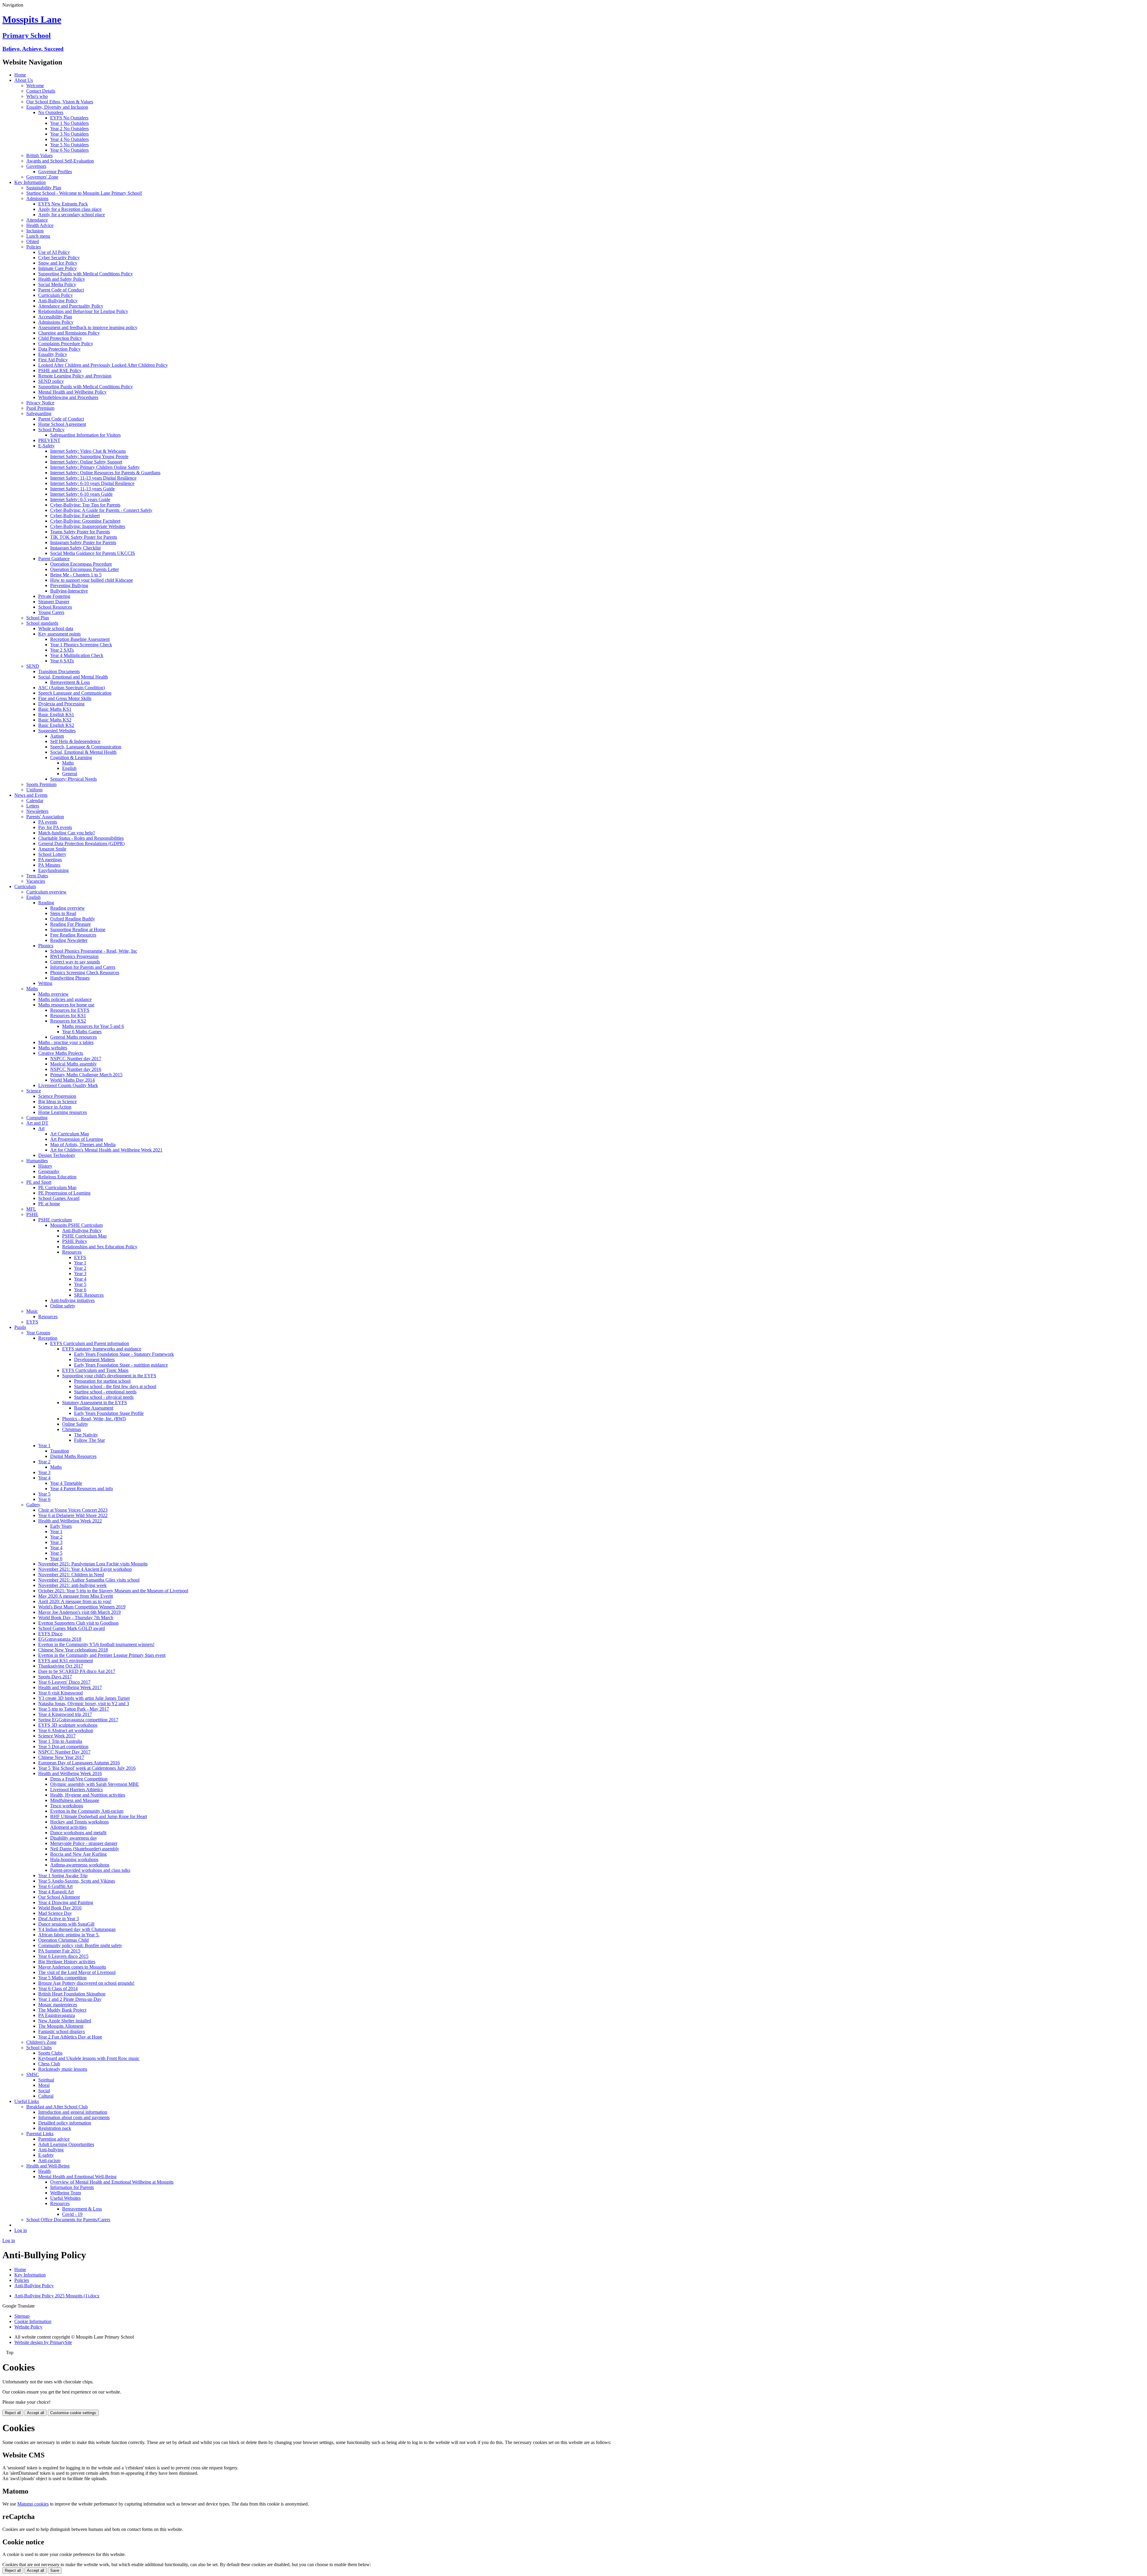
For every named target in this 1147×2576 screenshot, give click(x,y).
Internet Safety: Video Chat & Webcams (88, 451)
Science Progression (57, 1096)
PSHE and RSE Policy (60, 370)
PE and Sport (39, 1182)
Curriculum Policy (56, 295)
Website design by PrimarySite (43, 2342)
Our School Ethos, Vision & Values (60, 102)
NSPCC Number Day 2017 (64, 1752)
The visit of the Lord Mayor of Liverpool (77, 1972)
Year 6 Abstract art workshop (66, 1730)
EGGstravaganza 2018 (60, 1639)
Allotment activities (68, 1827)
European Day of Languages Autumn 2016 (79, 1763)
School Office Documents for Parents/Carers (68, 2220)
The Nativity (86, 1435)
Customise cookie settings (73, 2413)
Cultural (46, 2096)
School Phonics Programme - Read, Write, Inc (94, 951)
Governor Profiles (55, 172)
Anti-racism (49, 2160)
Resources (72, 1252)
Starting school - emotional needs (105, 1392)
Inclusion (35, 231)
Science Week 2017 (57, 1736)
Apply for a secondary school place (72, 215)
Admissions (37, 198)
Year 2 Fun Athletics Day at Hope (70, 2037)
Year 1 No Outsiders (69, 123)
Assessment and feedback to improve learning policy (88, 327)
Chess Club (49, 2064)
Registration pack (55, 2128)
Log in (21, 2230)
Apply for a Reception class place (70, 209)
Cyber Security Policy (59, 258)
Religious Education (57, 1177)
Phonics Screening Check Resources (85, 972)
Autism (57, 736)
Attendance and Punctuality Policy (71, 306)
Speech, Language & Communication (86, 747)
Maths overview (53, 994)
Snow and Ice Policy (58, 263)
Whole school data (56, 628)
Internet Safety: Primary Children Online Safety (95, 467)
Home (20, 75)
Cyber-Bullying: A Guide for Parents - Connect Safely (101, 510)
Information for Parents (72, 2187)
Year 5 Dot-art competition (63, 1747)
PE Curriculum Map (57, 1188)
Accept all (36, 2413)
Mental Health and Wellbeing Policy (72, 392)
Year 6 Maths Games (82, 1032)
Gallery (33, 1505)
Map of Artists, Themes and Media (83, 1145)
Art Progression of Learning (77, 1139)
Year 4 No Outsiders (69, 139)
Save (55, 2570)
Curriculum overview (46, 892)
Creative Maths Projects (61, 1053)
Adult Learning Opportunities (66, 2144)
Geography (49, 1171)
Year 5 (80, 1284)
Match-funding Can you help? (67, 833)
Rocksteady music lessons (63, 2069)
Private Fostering (54, 596)
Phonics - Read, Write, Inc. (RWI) (94, 1419)
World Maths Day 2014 (72, 1080)
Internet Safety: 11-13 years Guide (82, 489)
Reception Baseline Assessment (80, 639)
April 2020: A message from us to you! (75, 1601)
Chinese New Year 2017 (61, 1757)
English (69, 768)
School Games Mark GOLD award (72, 1628)
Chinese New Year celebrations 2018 (73, 1650)
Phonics (46, 946)
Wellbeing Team (66, 2193)
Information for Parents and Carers (83, 967)
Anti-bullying (51, 2150)
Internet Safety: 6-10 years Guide (81, 494)
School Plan (38, 618)
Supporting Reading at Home (78, 929)
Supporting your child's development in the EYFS (109, 1376)
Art (41, 1128)
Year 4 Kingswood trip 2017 (65, 1714)
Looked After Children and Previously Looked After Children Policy (103, 365)
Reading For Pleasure (70, 924)
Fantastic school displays (62, 2031)
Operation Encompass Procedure (81, 564)
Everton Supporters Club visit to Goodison (78, 1623)
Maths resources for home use (66, 1005)
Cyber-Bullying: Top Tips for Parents (85, 505)
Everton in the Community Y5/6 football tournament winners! (96, 1644)
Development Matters (94, 1360)
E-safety (46, 2155)
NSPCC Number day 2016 (76, 1069)
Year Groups (38, 1333)
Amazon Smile (52, 849)
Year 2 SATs (62, 650)
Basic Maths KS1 (55, 709)
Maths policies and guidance (65, 999)
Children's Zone (41, 2042)
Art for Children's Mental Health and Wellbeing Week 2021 (106, 1150)
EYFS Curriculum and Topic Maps (95, 1370)
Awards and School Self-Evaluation (60, 161)
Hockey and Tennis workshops (79, 1822)
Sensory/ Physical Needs (73, 779)
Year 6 (80, 1290)
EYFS (80, 1257)
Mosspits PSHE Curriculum (76, 1225)
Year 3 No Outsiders (69, 134)
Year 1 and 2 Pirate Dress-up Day (70, 1999)
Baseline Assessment (94, 1408)
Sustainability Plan (44, 188)
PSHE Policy (75, 1241)
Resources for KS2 (68, 1021)
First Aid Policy (53, 360)
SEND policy (51, 381)
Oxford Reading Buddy (73, 919)
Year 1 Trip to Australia (60, 1741)
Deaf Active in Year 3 (59, 1919)
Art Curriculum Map (70, 1134)
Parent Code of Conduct (61, 290)
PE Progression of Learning (64, 1193)
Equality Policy (53, 354)
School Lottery (52, 854)
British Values (39, 155)
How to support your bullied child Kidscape (92, 580)
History (45, 1166)
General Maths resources (73, 1037)
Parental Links (40, 2134)
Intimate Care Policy (57, 268)
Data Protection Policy (59, 349)
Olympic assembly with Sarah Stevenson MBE (95, 1784)
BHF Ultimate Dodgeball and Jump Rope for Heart (99, 1816)
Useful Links (27, 2101)
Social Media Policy (57, 284)
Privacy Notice (40, 403)
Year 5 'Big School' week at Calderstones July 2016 (87, 1768)
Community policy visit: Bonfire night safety (80, 1945)
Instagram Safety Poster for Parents (83, 542)
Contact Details (41, 91)
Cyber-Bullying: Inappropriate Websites (88, 526)
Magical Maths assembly (73, 1064)
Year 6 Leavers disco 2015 (63, 1956)
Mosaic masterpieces (58, 2005)
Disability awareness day (74, 1838)
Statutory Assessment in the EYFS (95, 1403)
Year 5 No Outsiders (69, 145)
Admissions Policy (56, 322)
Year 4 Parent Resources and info (82, 1489)
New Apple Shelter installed (65, 2021)
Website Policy (28, 2327)
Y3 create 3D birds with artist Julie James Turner (84, 1698)
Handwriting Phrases (70, 978)
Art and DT (37, 1123)
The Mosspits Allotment (61, 2026)
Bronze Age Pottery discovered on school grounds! (86, 1983)
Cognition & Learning (71, 757)
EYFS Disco (50, 1634)
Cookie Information (33, 2321)
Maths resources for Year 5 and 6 (93, 1026)
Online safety (63, 1306)
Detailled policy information (65, 2123)
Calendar (35, 800)
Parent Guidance (54, 559)
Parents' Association (45, 817)
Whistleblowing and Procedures (68, 397)
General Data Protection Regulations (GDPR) (81, 843)
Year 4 (80, 1279)
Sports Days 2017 (55, 1677)
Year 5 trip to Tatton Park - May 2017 (74, 1709)
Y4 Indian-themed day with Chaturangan (77, 1929)
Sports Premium (41, 784)
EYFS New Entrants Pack (63, 204)
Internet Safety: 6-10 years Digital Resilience (92, 483)
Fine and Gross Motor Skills (65, 698)
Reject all (13, 2413)
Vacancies (36, 881)
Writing (45, 983)
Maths (68, 763)
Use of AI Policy (54, 252)
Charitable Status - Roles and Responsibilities (81, 838)
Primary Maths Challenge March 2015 (86, 1075)
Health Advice (40, 225)
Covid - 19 (72, 2214)
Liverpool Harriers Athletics (76, 1790)
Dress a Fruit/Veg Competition (79, 1779)
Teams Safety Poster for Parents (80, 532)
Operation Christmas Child (63, 1940)
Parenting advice (54, 2139)
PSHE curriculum (55, 1220)
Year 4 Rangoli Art (56, 1892)
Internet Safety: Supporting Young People (89, 456)
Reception (48, 1338)
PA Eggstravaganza (57, 2015)
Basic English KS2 (56, 725)
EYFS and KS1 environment (66, 1661)
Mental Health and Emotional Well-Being (77, 2177)
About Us (24, 80)
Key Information (30, 182)
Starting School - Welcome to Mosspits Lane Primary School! (84, 193)
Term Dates (37, 876)
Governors (36, 166)
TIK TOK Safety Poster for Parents (84, 537)
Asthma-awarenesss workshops (80, 1865)
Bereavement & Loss (70, 682)
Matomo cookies (33, 2504)
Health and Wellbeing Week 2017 (70, 1687)
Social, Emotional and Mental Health (73, 677)
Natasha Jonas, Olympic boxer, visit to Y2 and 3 (84, 1704)
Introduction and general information (73, 2112)
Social (44, 2091)
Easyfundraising (53, 870)
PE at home (49, 1204)
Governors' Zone (42, 177)
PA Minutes (49, 865)
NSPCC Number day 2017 (76, 1059)
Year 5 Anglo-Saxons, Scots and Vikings (77, 1881)
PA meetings (50, 860)
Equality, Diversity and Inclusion (57, 107)
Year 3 (80, 1274)
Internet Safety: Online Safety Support (86, 462)
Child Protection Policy (60, 338)
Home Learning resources (63, 1112)
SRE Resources (89, 1295)
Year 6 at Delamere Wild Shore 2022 (73, 1515)
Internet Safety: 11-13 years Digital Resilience (93, 478)
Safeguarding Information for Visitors (85, 435)
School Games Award (59, 1198)
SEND (33, 666)
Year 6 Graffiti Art (55, 1886)
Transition (60, 1451)
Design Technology (57, 1155)
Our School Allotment (59, 1897)
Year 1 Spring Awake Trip (63, 1876)
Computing (37, 1118)
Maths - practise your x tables (66, 1042)
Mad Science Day (55, 1913)
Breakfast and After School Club (57, 2107)
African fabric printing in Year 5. (69, 1935)
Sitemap (22, 2316)
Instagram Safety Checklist (75, 548)
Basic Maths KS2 (55, 720)
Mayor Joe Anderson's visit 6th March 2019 (79, 1612)
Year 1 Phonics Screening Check (81, 645)
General (70, 774)
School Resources (55, 607)
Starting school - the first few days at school (115, 1386)
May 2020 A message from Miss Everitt (76, 1596)
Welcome (35, 86)
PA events (48, 822)
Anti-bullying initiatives (72, 1300)
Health (45, 2171)
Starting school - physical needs (104, 1397)
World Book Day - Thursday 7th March (76, 1618)
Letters (33, 806)
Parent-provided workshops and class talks (90, 1870)
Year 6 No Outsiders (69, 150)
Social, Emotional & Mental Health (83, 752)
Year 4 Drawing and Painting (66, 1902)
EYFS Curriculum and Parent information (90, 1343)
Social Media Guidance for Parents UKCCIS (93, 553)
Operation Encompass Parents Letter (85, 569)
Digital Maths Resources (73, 1456)
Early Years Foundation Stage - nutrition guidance (121, 1365)
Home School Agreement (62, 424)
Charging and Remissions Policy (69, 333)
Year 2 (80, 1268)
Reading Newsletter (69, 940)
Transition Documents (59, 671)
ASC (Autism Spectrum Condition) (72, 688)
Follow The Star (89, 1440)
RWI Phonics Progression (74, 956)
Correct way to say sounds (75, 962)
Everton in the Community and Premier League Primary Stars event (102, 1655)
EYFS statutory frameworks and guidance (102, 1349)
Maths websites (53, 1048)
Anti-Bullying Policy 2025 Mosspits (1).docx (57, 2296)
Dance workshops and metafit (78, 1833)
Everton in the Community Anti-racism (87, 1811)
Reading (46, 903)
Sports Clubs (50, 2053)
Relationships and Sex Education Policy (100, 1247)
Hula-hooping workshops (74, 1859)
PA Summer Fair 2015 (59, 1951)
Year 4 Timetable (66, 1483)
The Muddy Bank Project (62, 2010)
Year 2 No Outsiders (69, 129)
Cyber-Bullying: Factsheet (75, 516)
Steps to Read (63, 913)
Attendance (37, 220)
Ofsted (33, 241)
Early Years (61, 1526)
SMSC (33, 2074)
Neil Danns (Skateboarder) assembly (85, 1849)
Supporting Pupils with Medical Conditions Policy (86, 274)
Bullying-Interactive (69, 591)
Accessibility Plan (55, 317)
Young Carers (51, 612)
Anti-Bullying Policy (58, 301)
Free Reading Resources (73, 935)
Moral (44, 2085)
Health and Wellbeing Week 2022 (70, 1521)
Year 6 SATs (62, 661)
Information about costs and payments (74, 2117)
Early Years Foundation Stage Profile (109, 1413)
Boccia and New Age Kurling (78, 1854)
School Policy (51, 430)
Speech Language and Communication (75, 693)
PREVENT (49, 440)
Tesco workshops (67, 1806)
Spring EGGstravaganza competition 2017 (78, 1720)
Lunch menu (38, 236)
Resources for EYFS (70, 1010)
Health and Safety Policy (62, 279)
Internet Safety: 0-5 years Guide (80, 499)
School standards (42, 623)
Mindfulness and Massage (75, 1800)
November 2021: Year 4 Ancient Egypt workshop (85, 1569)
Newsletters (37, 811)
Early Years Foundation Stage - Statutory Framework (124, 1354)
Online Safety (75, 1424)
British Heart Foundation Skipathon (72, 1994)
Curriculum (25, 886)
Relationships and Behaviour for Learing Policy (83, 311)
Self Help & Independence (75, 741)
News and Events (31, 795)
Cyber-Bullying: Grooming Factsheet (85, 521)
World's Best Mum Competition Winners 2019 (82, 1607)
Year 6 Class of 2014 (58, 1988)
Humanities (37, 1161)
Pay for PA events (55, 827)
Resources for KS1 (68, 1015)
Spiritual (46, 2080)
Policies (34, 247)
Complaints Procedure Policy (66, 344)
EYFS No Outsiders (69, 118)
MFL (31, 1209)
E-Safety (46, 446)
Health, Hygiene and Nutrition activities (88, 1795)
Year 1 (80, 1263)
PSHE (32, 1214)
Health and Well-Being (48, 2166)
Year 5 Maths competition (62, 1978)
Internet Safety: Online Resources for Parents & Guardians (105, 473)
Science (34, 1091)
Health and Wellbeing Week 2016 (70, 1773)
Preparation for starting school (102, 1381)
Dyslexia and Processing (61, 704)
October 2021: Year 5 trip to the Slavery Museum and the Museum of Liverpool (113, 1591)
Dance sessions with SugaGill (66, 1924)
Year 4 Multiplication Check (77, 655)
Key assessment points (59, 634)
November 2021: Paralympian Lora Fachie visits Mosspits (93, 1564)
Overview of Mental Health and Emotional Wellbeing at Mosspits (112, 2182)
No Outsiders (51, 112)
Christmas (72, 1429)
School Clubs (39, 2048)
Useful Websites (65, 2198)
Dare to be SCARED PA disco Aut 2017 (77, 1671)
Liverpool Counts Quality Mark (68, 1085)
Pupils (20, 1327)
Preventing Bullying (69, 585)
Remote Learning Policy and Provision (75, 376)
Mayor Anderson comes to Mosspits (72, 1967)
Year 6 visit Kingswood (60, 1693)
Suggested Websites (57, 731)
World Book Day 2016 (60, 1908)
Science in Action (55, 1107)
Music (32, 1311)
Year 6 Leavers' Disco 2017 (64, 1682)
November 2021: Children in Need (71, 1575)
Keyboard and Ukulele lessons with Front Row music (89, 2058)
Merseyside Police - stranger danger (84, 1843)
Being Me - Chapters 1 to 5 (76, 575)
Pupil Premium (40, 408)
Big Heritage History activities (67, 1962)
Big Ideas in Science (57, 1102)
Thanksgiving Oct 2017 (61, 1666)
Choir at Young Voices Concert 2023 (73, 1510)
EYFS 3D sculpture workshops (68, 1725)
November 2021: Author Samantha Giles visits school (89, 1580)
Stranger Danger (54, 602)
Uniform (34, 790)
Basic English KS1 (56, 714)
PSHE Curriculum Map (84, 1236)
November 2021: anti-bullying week (72, 1585)
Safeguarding (39, 413)
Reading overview (68, 908)
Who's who (37, 96)
